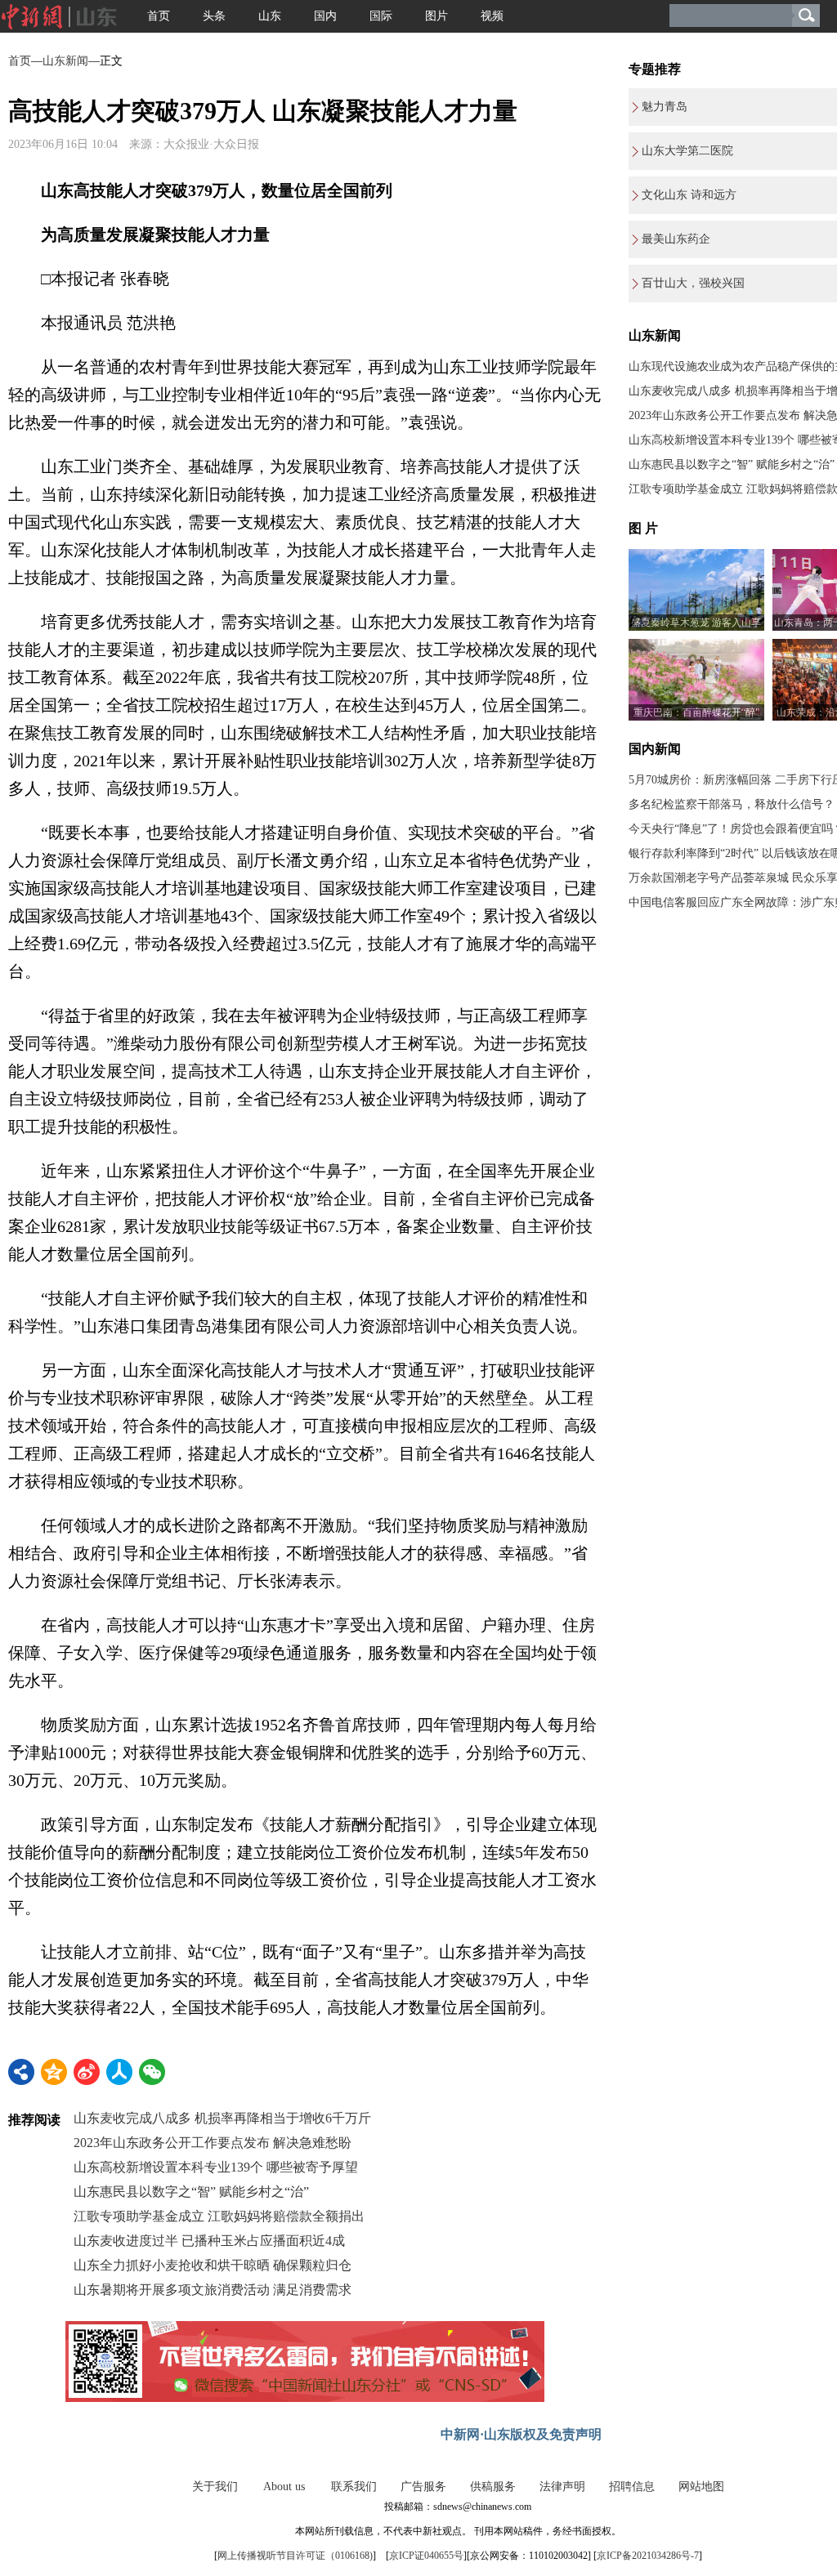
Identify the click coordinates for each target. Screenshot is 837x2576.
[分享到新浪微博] (87, 2072)
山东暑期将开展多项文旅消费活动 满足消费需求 (213, 2290)
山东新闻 (65, 61)
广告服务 (423, 2487)
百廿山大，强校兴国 (693, 283)
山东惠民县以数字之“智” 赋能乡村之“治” (191, 2192)
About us (284, 2487)
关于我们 (215, 2487)
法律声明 (562, 2487)
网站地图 (701, 2487)
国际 (381, 16)
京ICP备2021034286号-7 (648, 2556)
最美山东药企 (676, 239)
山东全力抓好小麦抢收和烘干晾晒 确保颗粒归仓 (213, 2265)
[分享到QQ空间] (54, 2072)
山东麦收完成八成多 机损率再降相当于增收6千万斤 (222, 2118)
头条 (214, 16)
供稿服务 (493, 2487)
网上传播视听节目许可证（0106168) (295, 2556)
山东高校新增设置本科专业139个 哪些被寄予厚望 (216, 2167)
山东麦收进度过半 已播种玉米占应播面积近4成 (209, 2241)
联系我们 (354, 2487)
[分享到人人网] (119, 2072)
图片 (436, 16)
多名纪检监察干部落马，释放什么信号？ (732, 804)
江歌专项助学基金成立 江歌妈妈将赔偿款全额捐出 (219, 2216)
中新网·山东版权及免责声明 (521, 2434)
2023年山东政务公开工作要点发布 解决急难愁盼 (213, 2143)
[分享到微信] (152, 2072)
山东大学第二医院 (687, 151)
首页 (159, 16)
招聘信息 (632, 2487)
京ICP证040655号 (426, 2556)
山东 (270, 16)
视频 (492, 16)
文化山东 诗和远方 (689, 195)
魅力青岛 (665, 107)
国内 (325, 16)
